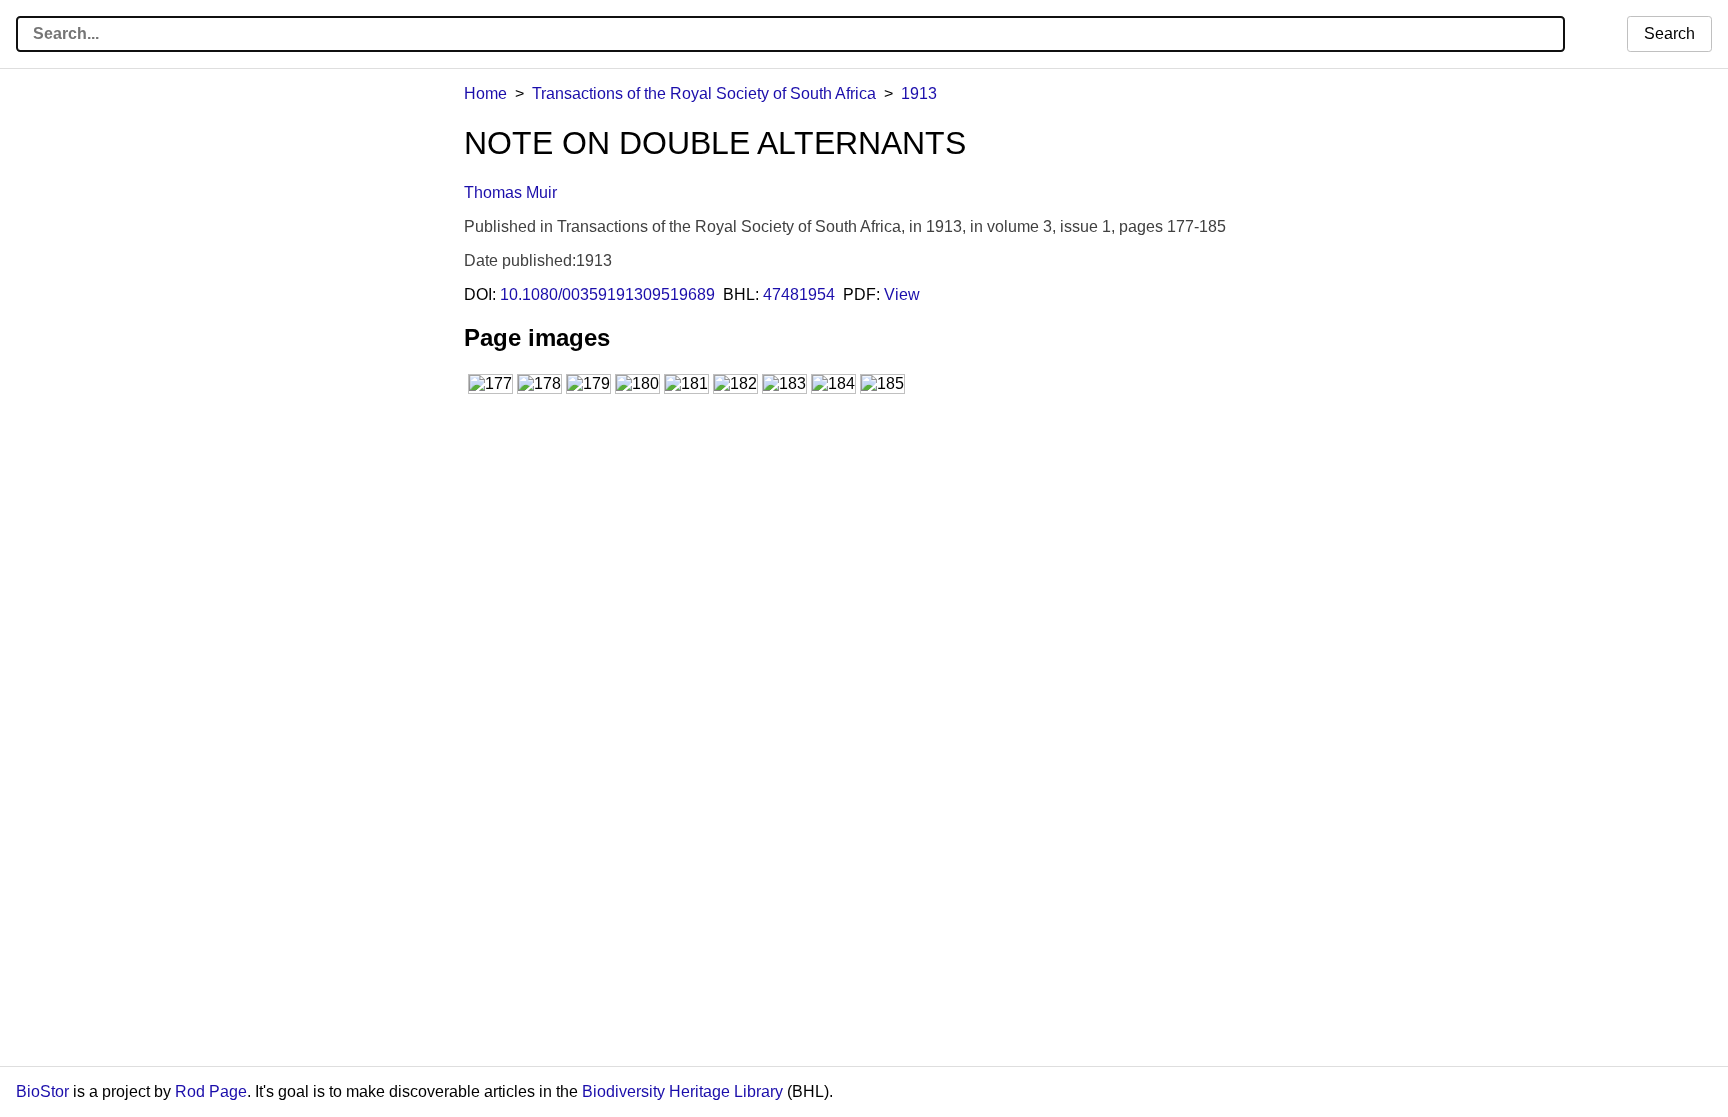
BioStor (42, 1091)
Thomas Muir (510, 192)
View (902, 294)
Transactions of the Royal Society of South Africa (704, 93)
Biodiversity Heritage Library (682, 1091)
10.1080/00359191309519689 (607, 294)
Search (1669, 33)
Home (485, 93)
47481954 (799, 294)
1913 (919, 93)
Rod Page (211, 1091)
